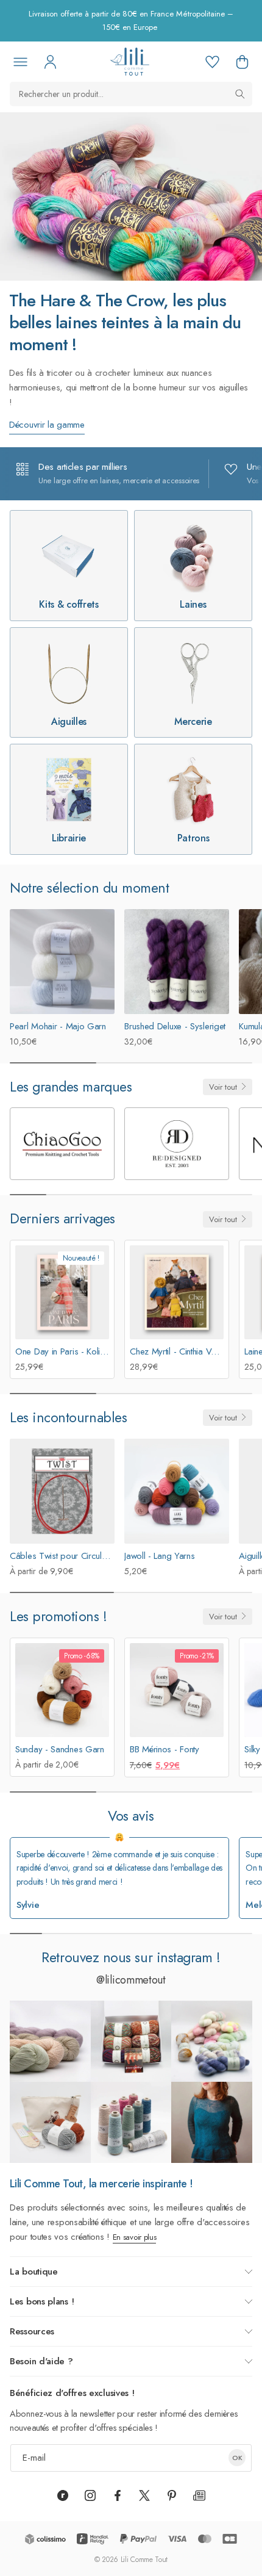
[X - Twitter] (144, 2495)
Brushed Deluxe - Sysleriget (175, 1026)
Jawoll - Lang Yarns (159, 1556)
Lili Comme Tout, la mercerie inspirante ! (101, 2184)
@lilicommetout (131, 1980)
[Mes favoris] (212, 62)
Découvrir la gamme (47, 425)
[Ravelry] (63, 2495)
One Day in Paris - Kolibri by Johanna (84, 1351)
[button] (242, 62)
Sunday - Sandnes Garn (60, 1749)
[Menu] (20, 62)
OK (237, 2458)
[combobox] (131, 94)
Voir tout (223, 1087)
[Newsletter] (199, 2495)
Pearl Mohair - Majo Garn (58, 1026)
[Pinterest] (172, 2495)
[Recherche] (240, 94)
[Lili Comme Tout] (129, 62)
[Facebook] (118, 2495)
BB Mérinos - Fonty (165, 1749)
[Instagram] (90, 2495)
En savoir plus (135, 2237)
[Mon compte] (50, 62)
